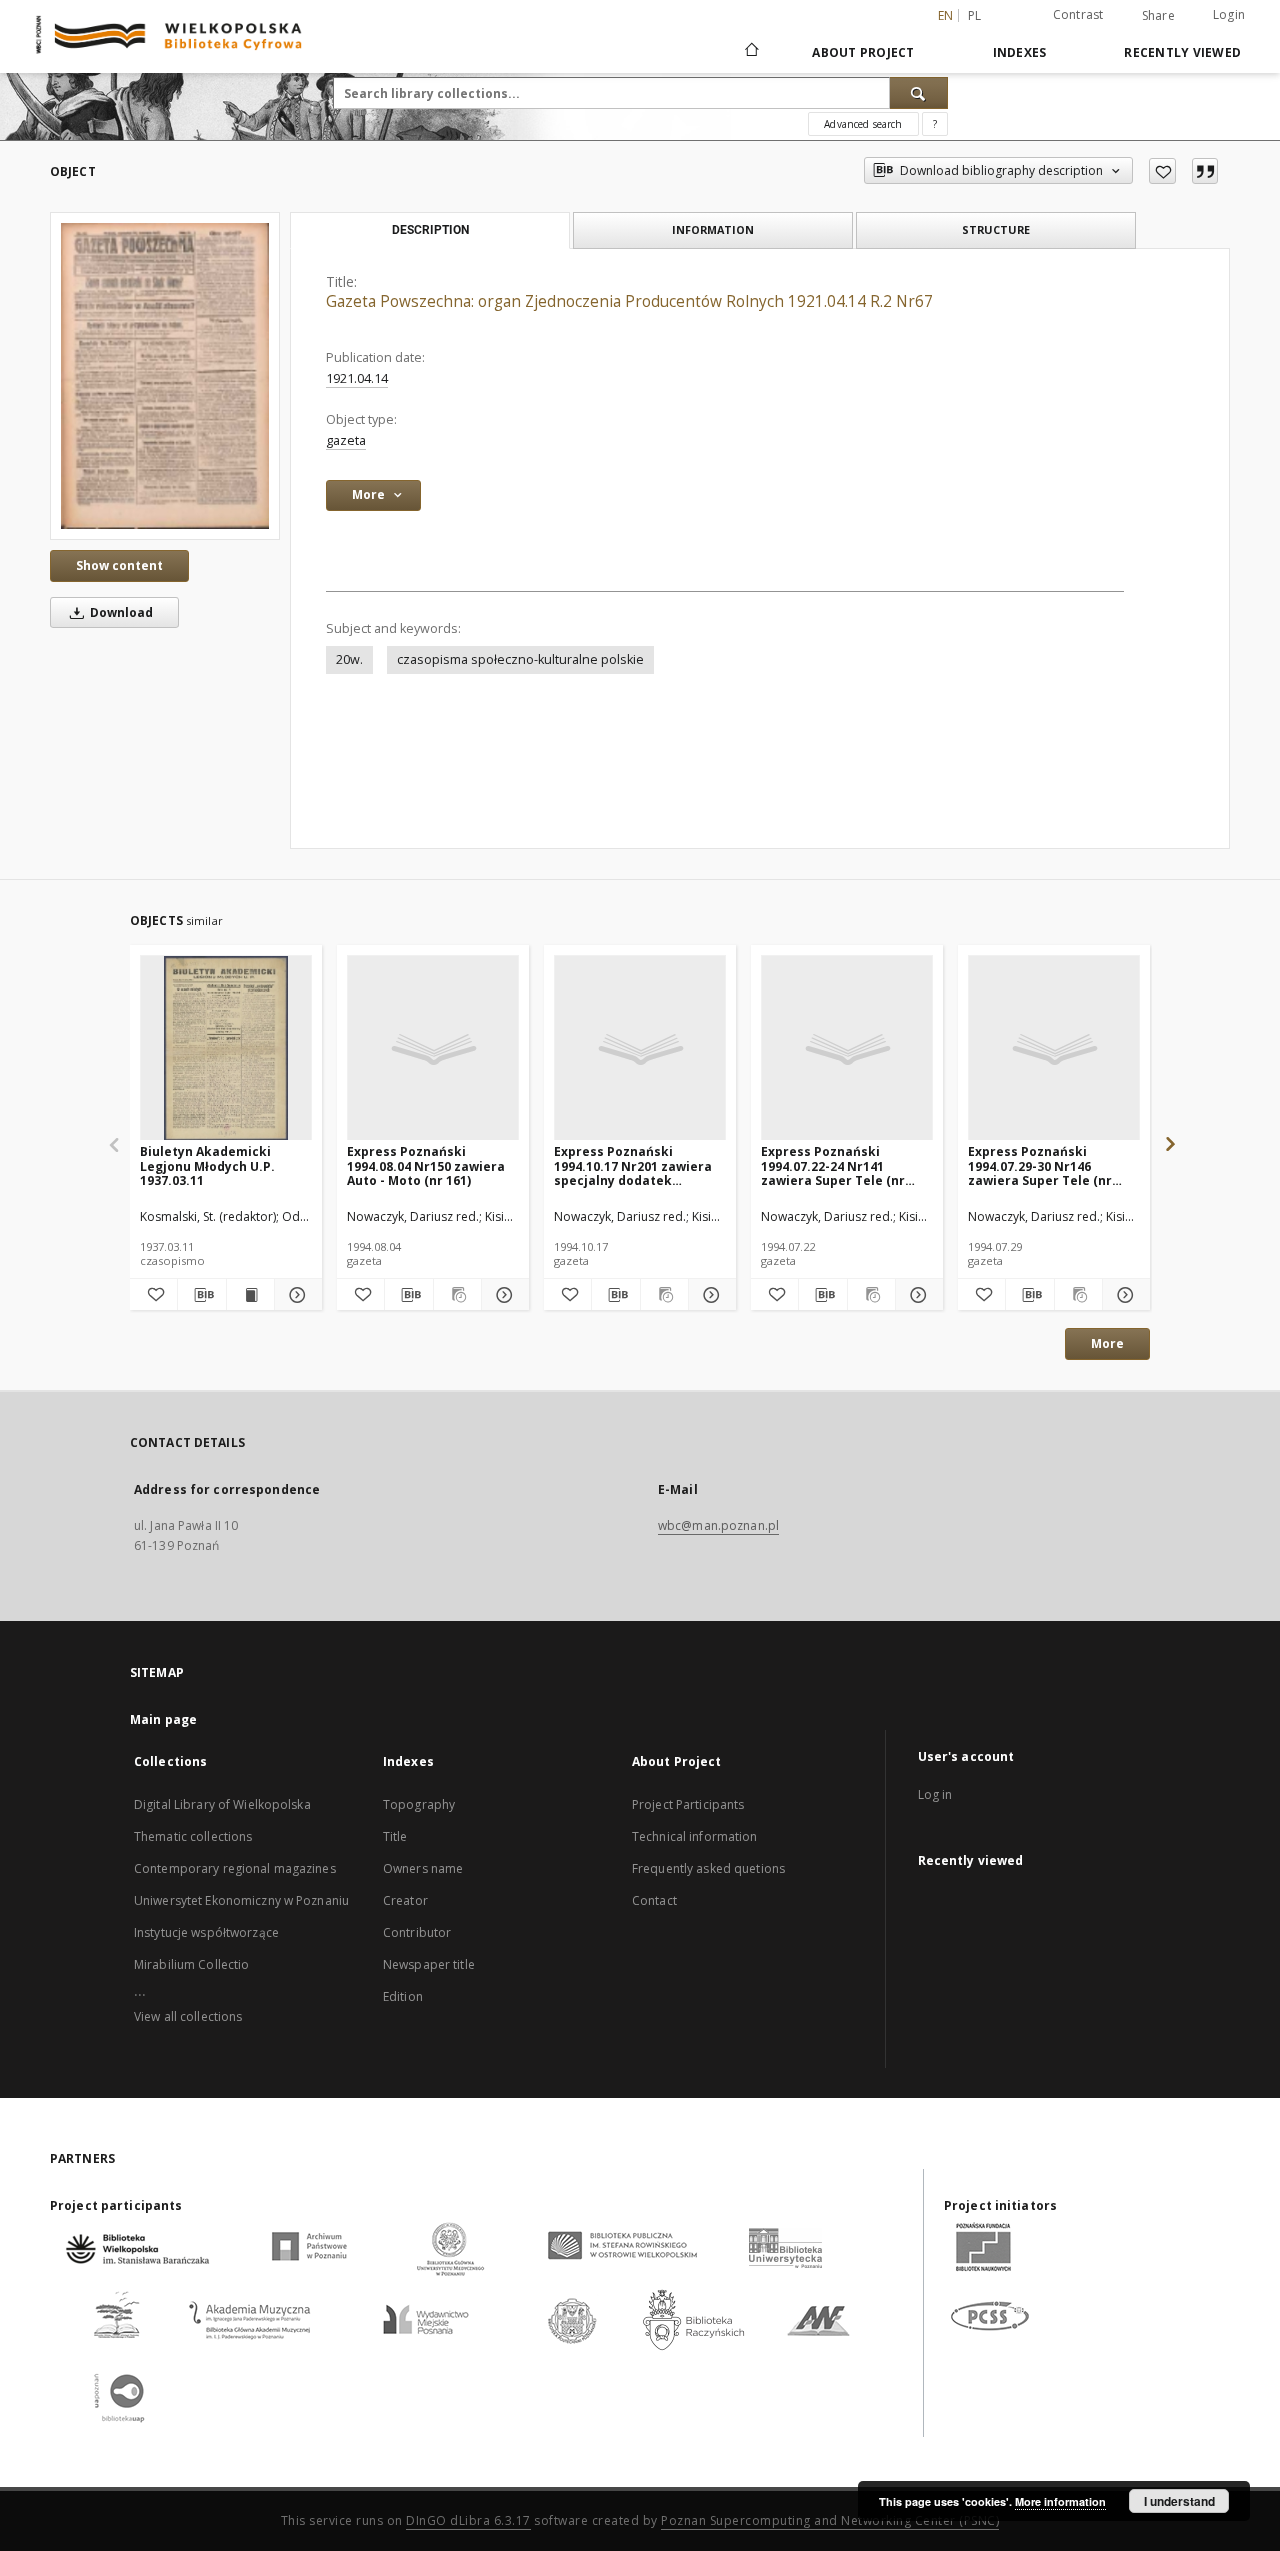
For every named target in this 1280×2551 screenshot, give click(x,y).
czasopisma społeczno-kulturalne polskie (520, 659)
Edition (403, 1996)
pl (975, 15)
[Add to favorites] (1162, 171)
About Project (863, 52)
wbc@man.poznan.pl (718, 1525)
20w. (349, 659)
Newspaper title (429, 1964)
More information (1060, 2501)
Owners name (423, 1868)
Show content (119, 565)
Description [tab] (430, 230)
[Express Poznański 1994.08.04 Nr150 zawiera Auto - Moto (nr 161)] (433, 1048)
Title (395, 1836)
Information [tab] (713, 229)
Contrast (1078, 14)
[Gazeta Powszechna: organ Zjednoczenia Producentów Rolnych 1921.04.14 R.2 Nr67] (165, 376)
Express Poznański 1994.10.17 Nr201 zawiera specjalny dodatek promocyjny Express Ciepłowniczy (633, 1165)
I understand (1179, 2501)
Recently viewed (1182, 52)
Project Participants (688, 1804)
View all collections (188, 2016)
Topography (419, 1804)
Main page (163, 1719)
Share (1158, 16)
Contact (654, 1900)
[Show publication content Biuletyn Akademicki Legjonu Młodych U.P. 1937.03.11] (250, 1295)
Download (120, 612)
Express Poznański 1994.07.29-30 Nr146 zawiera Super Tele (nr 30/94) (1040, 1165)
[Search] (919, 93)
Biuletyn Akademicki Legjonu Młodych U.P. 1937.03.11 (207, 1165)
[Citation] (1205, 171)
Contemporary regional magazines (235, 1868)
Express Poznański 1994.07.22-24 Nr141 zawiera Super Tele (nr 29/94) (833, 1165)
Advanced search (863, 124)
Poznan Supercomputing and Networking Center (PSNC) (830, 2520)
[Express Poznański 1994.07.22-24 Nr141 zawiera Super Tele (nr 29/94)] (847, 1048)
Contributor (417, 1932)
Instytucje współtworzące (206, 1932)
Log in (935, 1794)
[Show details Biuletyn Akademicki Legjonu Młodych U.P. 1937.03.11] (295, 1295)
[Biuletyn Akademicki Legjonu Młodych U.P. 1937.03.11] (226, 1048)
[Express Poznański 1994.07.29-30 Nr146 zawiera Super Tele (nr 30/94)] (1054, 1048)
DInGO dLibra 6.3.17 (468, 2520)
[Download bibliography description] (201, 1295)
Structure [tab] (996, 229)
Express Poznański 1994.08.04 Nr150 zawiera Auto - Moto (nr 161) (426, 1165)
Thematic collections (193, 1836)
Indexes (1020, 52)
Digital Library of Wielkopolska (222, 1804)
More (1107, 1343)
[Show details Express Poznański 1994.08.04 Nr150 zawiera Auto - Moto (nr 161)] (502, 1295)
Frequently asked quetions (708, 1868)
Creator (405, 1900)
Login (1229, 14)
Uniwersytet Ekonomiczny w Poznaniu (241, 1900)
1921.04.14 (357, 378)
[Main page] (750, 52)
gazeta (346, 440)
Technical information (695, 1836)
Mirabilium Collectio (191, 1964)
